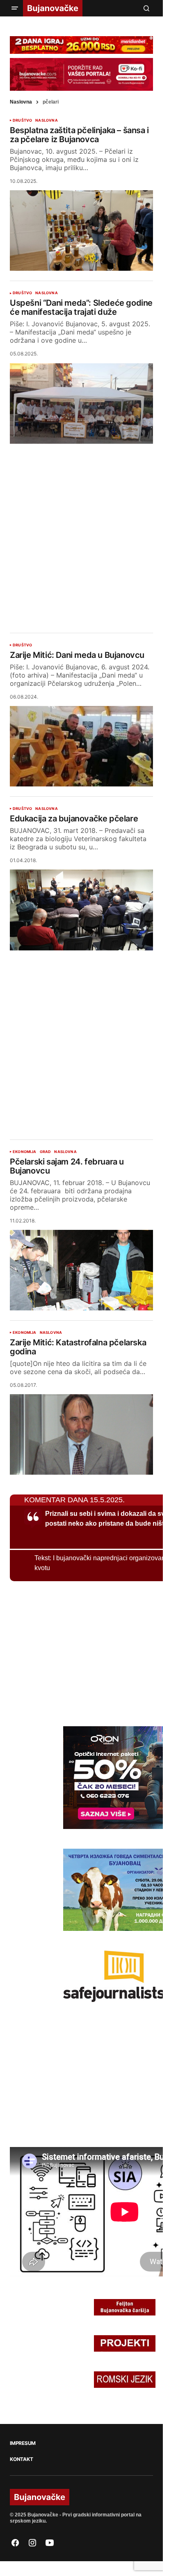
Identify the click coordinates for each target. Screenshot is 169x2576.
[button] (15, 8)
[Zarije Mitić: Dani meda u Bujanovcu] (81, 746)
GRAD (46, 1152)
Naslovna (21, 102)
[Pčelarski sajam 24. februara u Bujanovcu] (81, 1270)
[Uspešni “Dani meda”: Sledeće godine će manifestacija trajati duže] (81, 404)
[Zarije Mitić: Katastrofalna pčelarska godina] (81, 1434)
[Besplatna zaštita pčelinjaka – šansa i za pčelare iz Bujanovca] (81, 231)
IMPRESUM (23, 2443)
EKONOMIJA (25, 1152)
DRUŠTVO (22, 120)
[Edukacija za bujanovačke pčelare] (81, 910)
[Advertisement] (84, 532)
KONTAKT (21, 2459)
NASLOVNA (46, 120)
